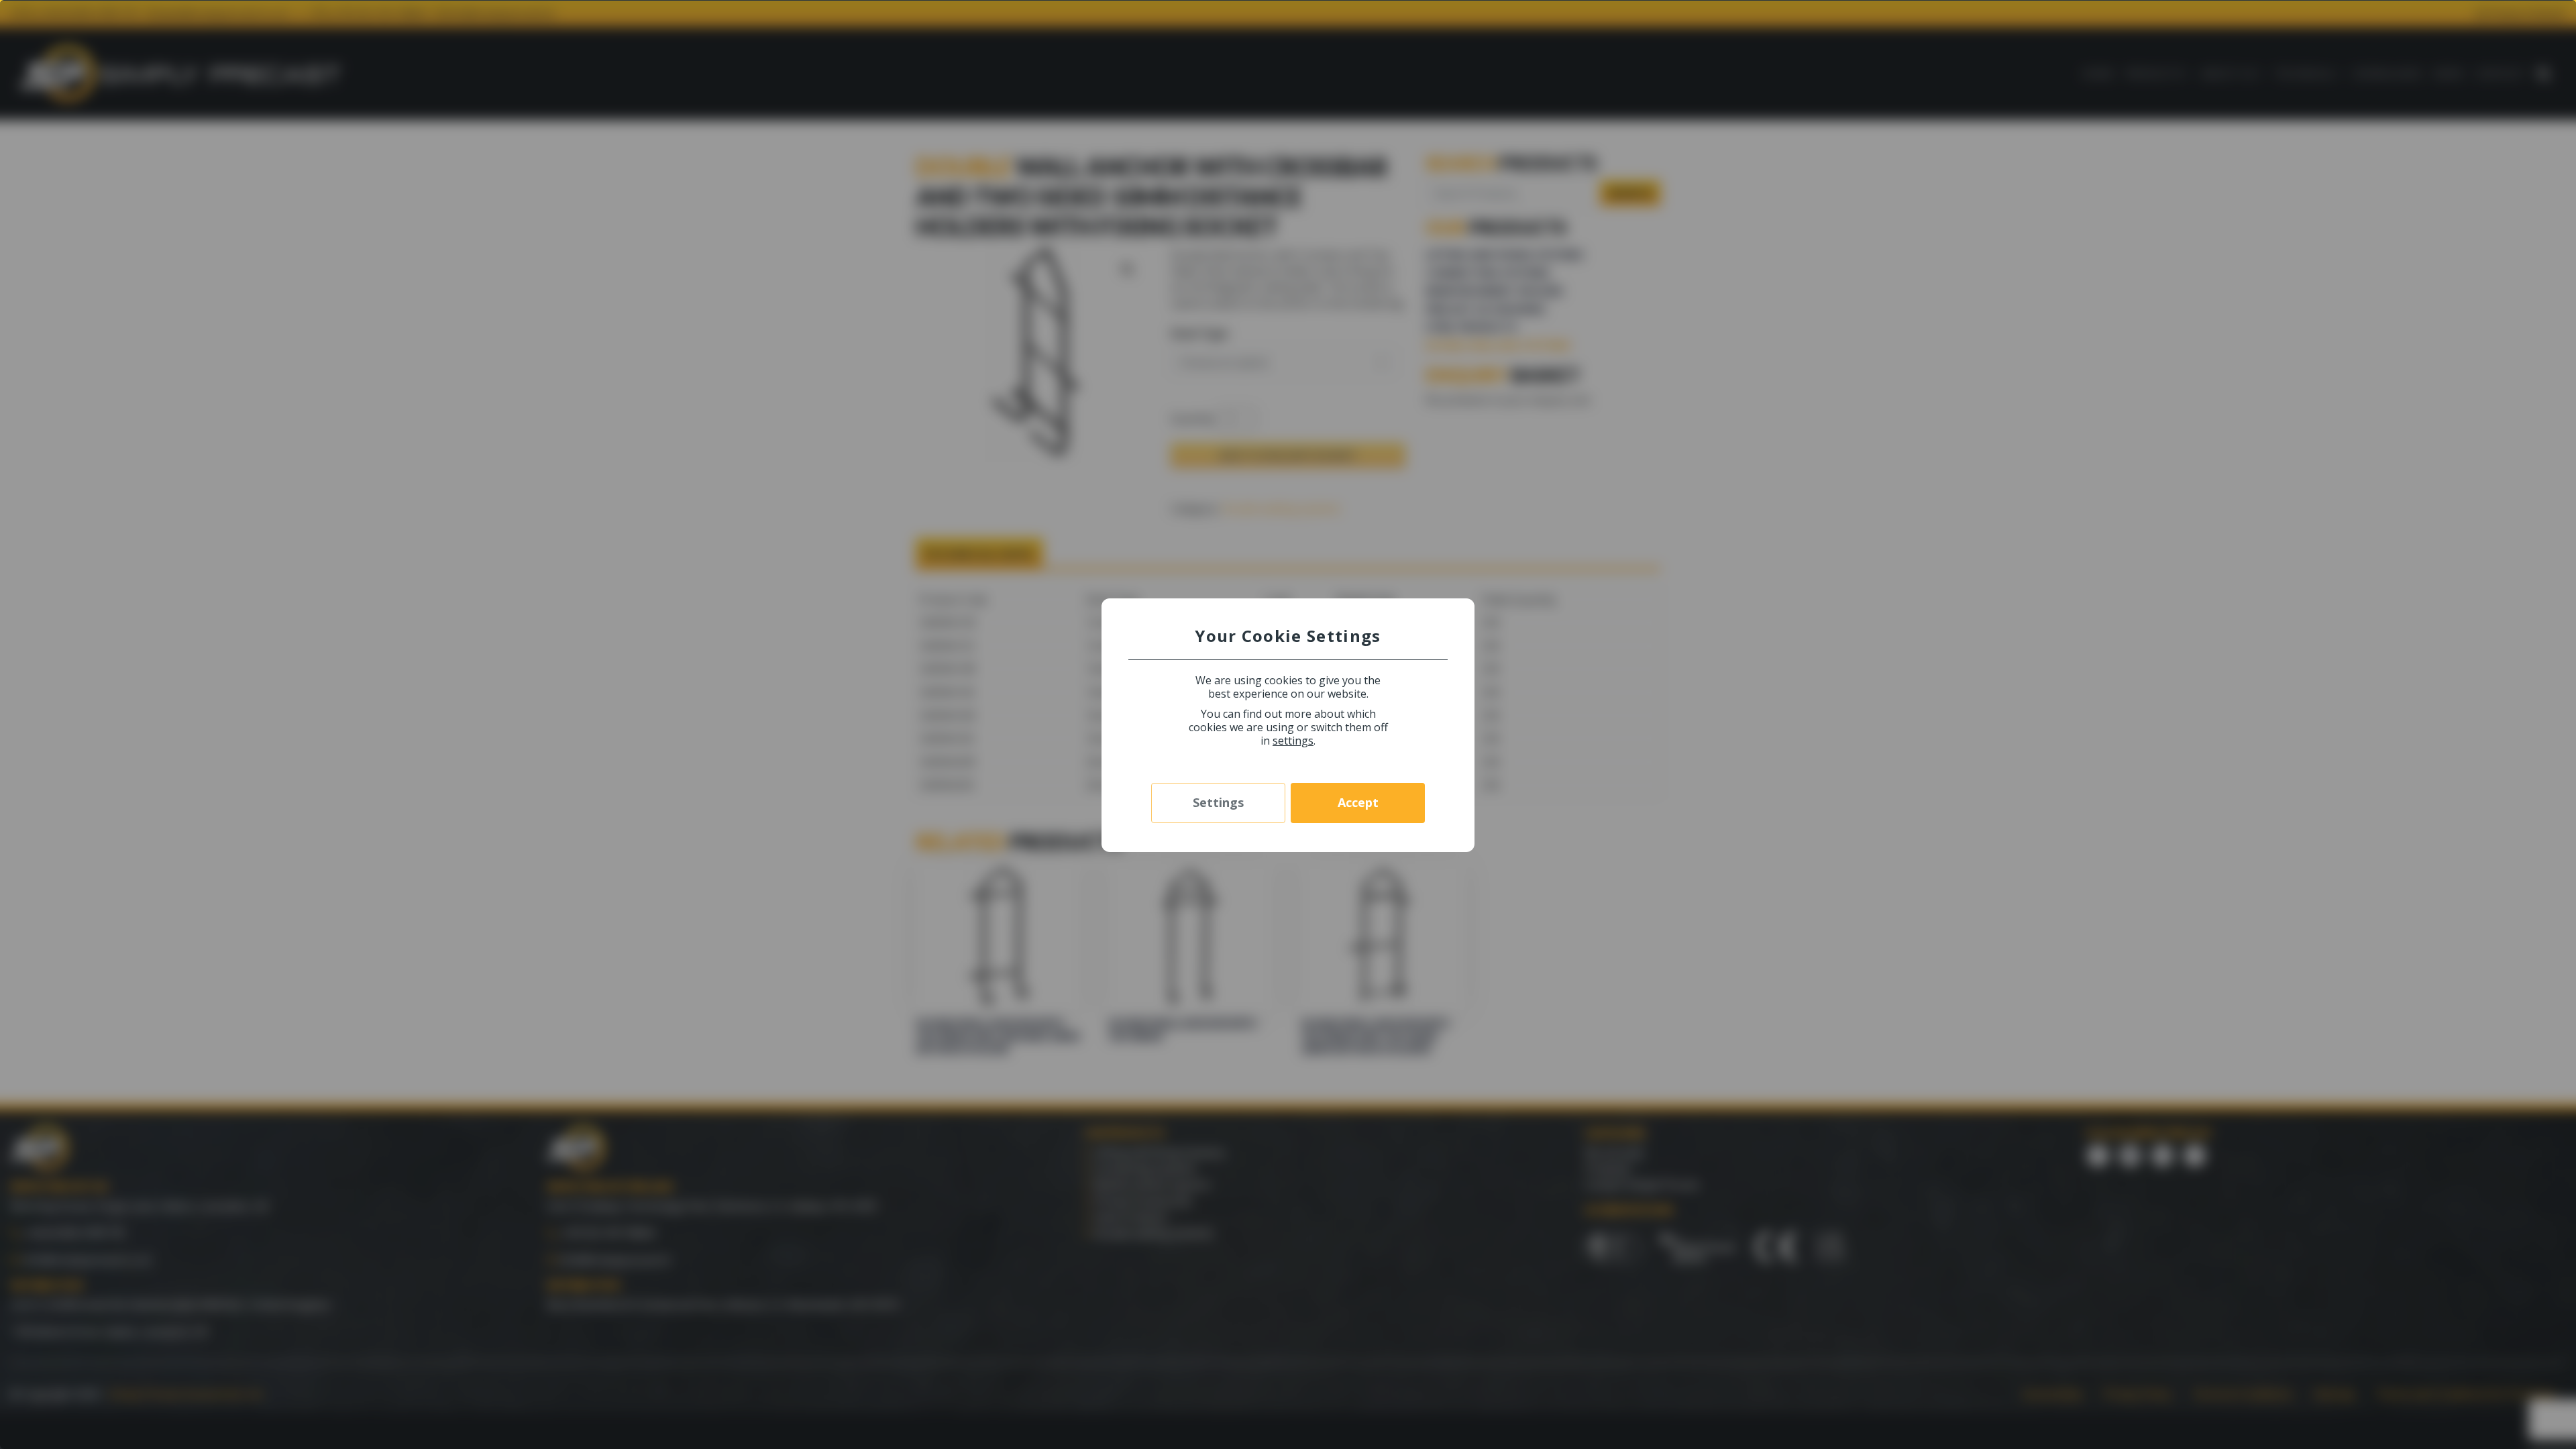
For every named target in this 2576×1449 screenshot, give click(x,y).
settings (1293, 741)
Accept (1358, 802)
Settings (1218, 802)
